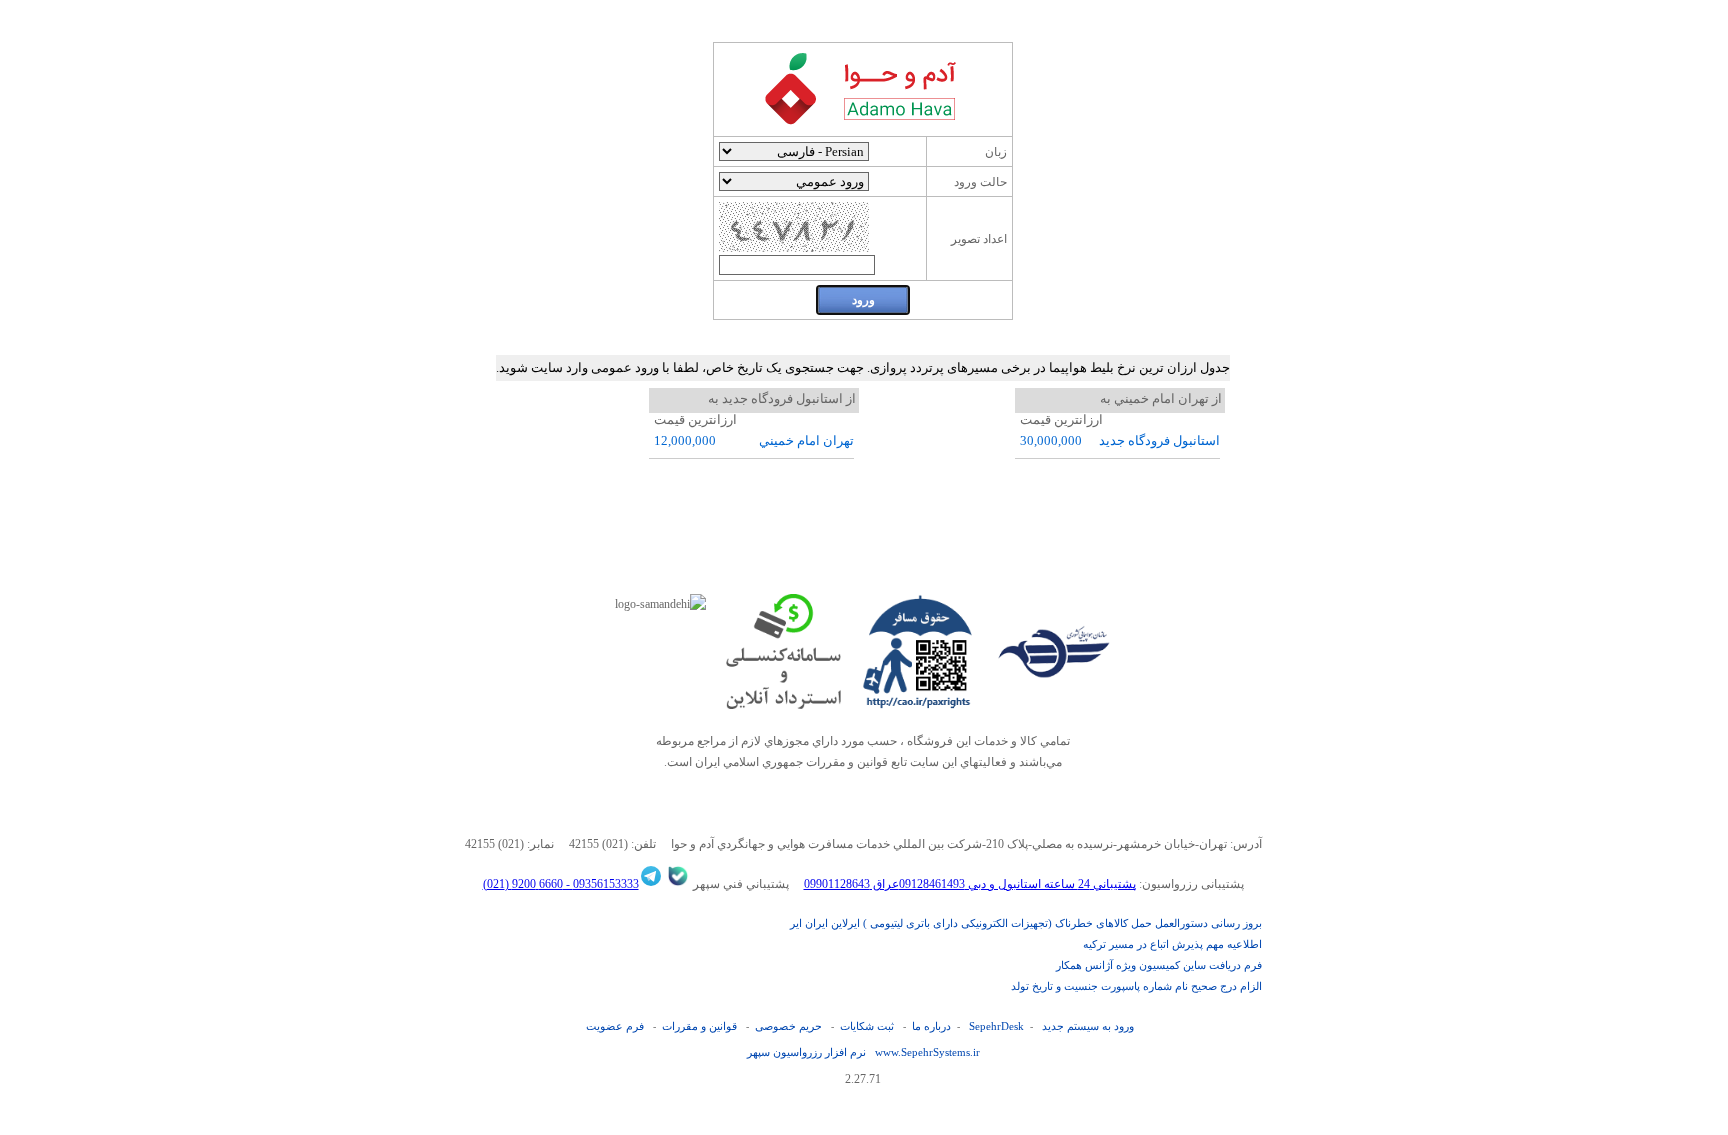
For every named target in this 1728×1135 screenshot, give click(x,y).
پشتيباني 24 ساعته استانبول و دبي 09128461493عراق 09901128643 (970, 884)
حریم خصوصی (788, 1026)
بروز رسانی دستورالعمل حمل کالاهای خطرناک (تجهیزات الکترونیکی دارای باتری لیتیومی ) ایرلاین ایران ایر (1026, 923)
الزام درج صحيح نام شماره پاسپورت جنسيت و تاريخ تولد (1136, 986)
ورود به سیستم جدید (1088, 1026)
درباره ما (931, 1026)
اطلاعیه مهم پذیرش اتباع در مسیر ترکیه (1172, 944)
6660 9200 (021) (523, 884)
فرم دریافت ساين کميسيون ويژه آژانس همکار (1159, 965)
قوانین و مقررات (699, 1026)
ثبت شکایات (867, 1026)
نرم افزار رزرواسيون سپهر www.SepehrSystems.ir (863, 1052)
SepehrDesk (996, 1026)
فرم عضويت (615, 1026)
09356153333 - (601, 884)
